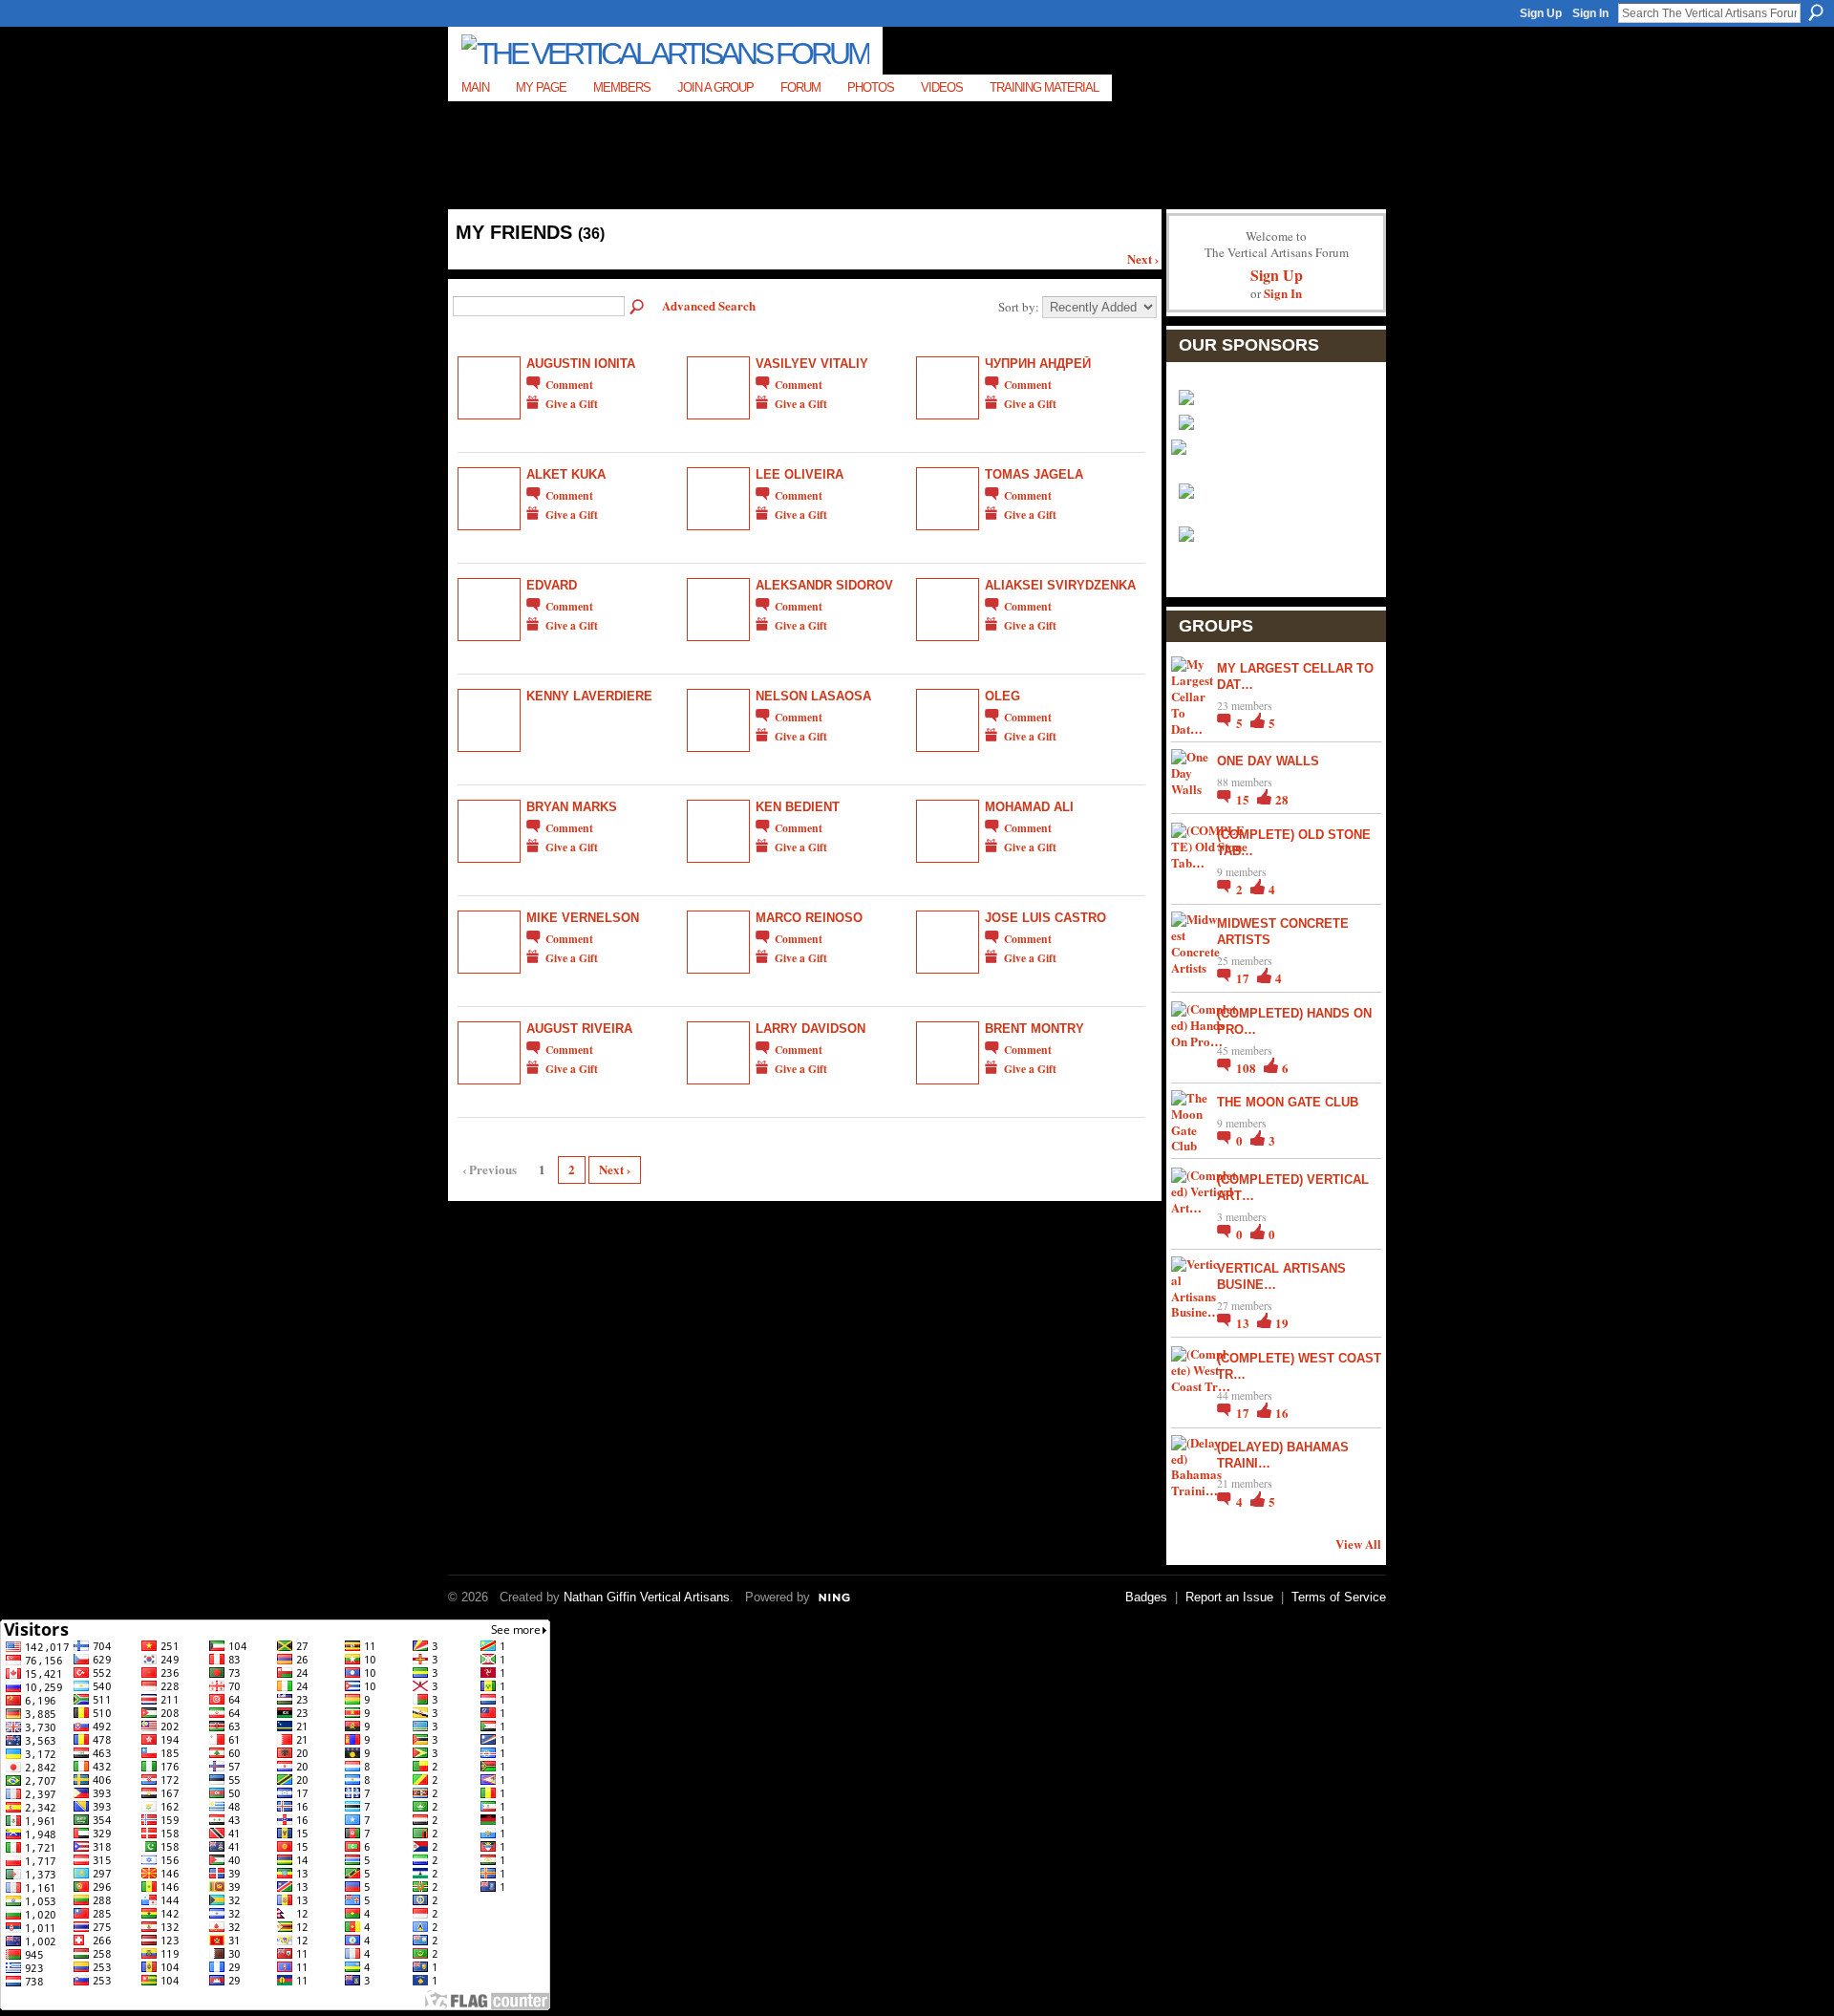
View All (1358, 1544)
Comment (569, 385)
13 (1244, 1323)
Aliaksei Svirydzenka (1060, 585)
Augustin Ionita (581, 364)
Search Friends (638, 308)
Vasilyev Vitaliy (812, 364)
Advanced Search (709, 305)
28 (1282, 799)
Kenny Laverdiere (589, 696)
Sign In (1590, 13)
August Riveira (579, 1029)
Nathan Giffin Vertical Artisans (647, 1597)
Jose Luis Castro (1045, 918)
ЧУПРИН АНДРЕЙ (1038, 364)
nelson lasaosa (813, 696)
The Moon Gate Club (1288, 1102)
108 (1248, 1068)
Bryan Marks (572, 807)
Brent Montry (1034, 1029)
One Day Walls (1268, 761)
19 (1282, 1323)
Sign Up (1541, 13)
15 (1244, 799)
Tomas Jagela (1034, 474)
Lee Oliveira (800, 474)
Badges (1146, 1597)
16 (1282, 1413)
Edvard (552, 585)
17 (1244, 978)
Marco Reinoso (809, 918)
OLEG (1002, 696)
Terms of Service (1339, 1597)
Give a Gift (572, 404)
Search (1816, 12)
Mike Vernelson (583, 918)
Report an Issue (1229, 1597)
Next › (1143, 258)
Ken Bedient (798, 807)
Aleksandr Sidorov (824, 585)
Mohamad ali (1029, 807)
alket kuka (566, 474)
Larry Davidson (810, 1029)
